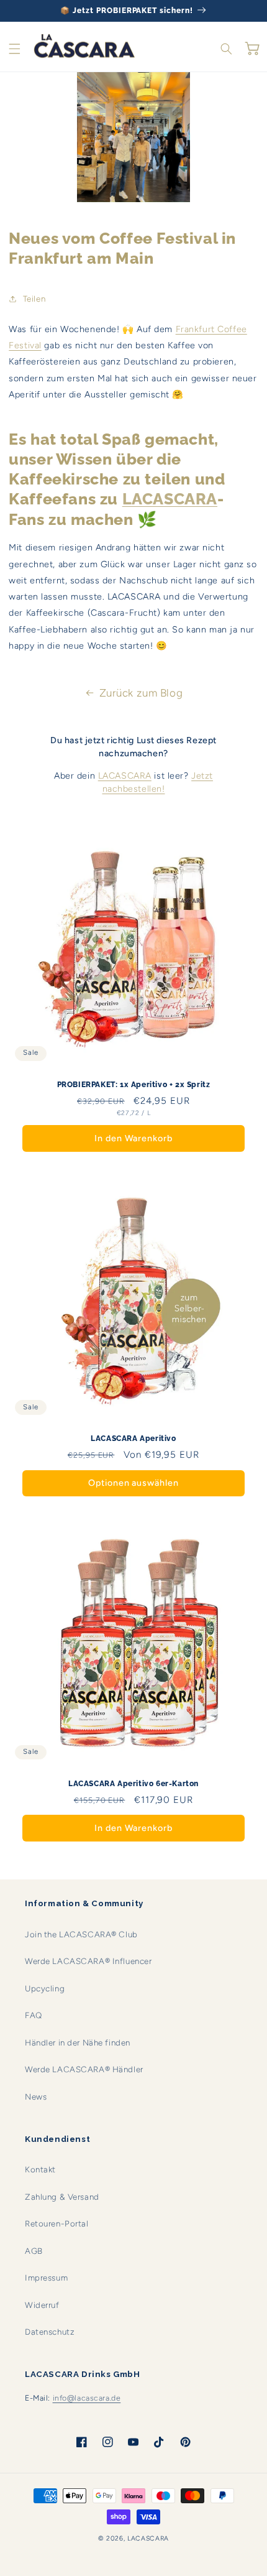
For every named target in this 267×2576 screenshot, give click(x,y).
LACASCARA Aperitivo (133, 1439)
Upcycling (45, 1988)
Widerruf (42, 2305)
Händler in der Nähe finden (78, 2042)
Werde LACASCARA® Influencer (88, 1961)
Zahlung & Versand (62, 2197)
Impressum (46, 2277)
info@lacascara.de (87, 2398)
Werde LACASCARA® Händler (84, 2069)
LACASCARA (125, 776)
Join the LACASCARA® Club (81, 1934)
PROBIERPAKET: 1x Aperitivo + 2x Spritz (134, 1085)
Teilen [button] (34, 299)
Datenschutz (50, 2332)
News (36, 2096)
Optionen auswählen (133, 1483)
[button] (15, 49)
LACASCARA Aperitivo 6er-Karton (133, 1784)
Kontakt (40, 2169)
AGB (34, 2251)
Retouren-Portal (57, 2223)
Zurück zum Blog (141, 693)
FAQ (34, 2015)
